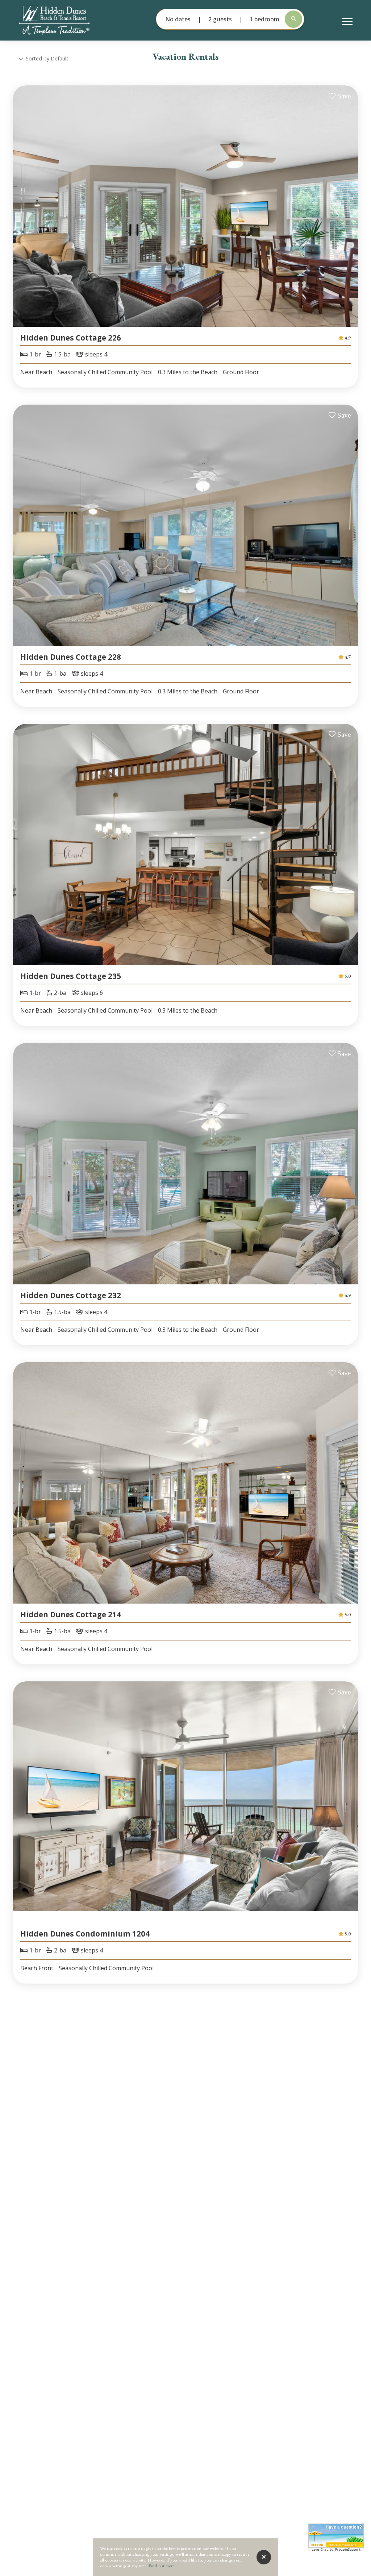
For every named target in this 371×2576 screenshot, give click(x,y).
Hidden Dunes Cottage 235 (71, 976)
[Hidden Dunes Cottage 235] (185, 853)
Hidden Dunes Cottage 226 (71, 338)
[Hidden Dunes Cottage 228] (185, 534)
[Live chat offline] (336, 2536)
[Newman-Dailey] (66, 20)
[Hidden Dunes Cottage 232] (185, 1172)
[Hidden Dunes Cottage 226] (185, 215)
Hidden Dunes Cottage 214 (71, 1614)
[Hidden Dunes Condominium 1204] (185, 1811)
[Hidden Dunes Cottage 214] (185, 1491)
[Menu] (347, 22)
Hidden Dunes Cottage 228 (71, 657)
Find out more (161, 2566)
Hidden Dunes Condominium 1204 (85, 1934)
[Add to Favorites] (340, 96)
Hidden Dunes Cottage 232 (71, 1295)
